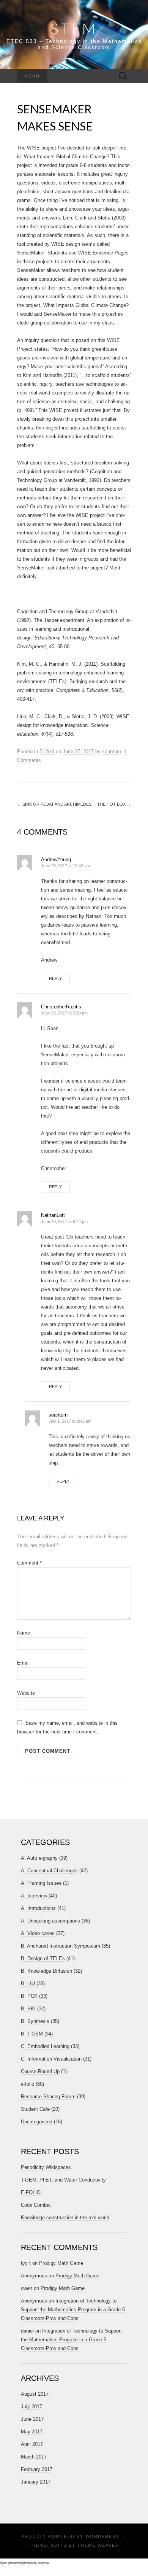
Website (26, 1693)
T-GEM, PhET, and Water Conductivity (63, 2180)
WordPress (102, 2536)
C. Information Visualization (51, 2059)
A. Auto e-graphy (39, 1858)
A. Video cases (38, 1933)
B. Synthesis (35, 2021)
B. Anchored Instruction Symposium (61, 1946)
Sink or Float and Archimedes (54, 804)
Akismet (43, 2563)
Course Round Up (40, 2071)
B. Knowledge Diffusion (46, 1971)
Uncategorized (37, 2122)
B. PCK (29, 1996)
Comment (29, 1563)
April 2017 (32, 2444)
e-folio (28, 2084)
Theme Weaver (98, 2545)
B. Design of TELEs (43, 1958)
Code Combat (36, 2205)
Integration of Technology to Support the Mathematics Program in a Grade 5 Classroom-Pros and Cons (73, 2310)
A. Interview (34, 1896)
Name (24, 1633)
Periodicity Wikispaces (46, 2167)
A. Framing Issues (41, 1883)
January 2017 (36, 2482)
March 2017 (34, 2457)
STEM (74, 29)
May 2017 (32, 2432)
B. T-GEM (32, 2034)
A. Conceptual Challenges (49, 1871)
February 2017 (37, 2469)
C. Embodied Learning (45, 2046)
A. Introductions (38, 1908)
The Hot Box (114, 804)
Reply (55, 978)
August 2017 (35, 2394)
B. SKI (47, 751)
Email (23, 1663)
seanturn (112, 751)
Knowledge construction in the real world (65, 2217)
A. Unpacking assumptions (50, 1921)
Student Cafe (35, 2109)
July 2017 (31, 2407)
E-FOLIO (31, 2192)
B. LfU (28, 1984)
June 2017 (32, 2419)
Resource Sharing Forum (48, 2097)
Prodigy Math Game (61, 2263)
